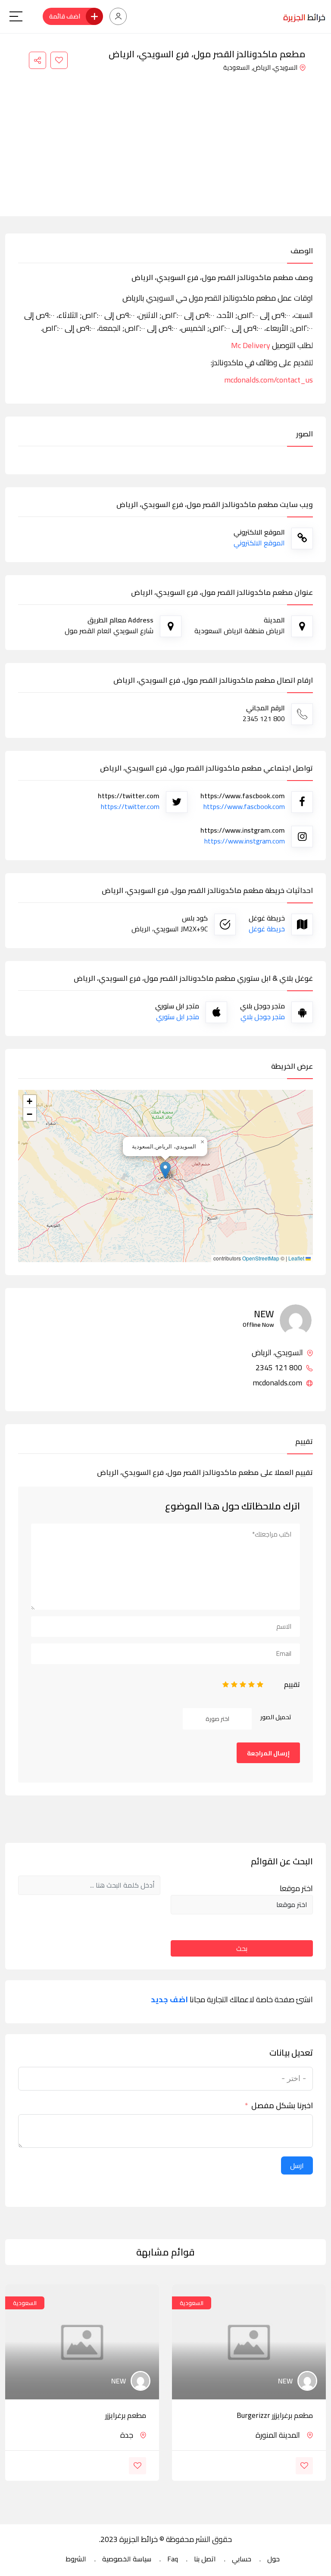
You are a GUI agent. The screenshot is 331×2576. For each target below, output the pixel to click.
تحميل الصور (276, 1717)
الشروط (76, 2559)
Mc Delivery (251, 345)
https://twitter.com (130, 806)
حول (273, 2559)
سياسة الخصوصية (127, 2559)
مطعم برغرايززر (126, 2415)
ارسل (297, 2165)
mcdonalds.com (278, 1383)
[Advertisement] (165, 139)
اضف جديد (169, 2000)
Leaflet (297, 1258)
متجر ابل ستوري (178, 1017)
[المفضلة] (59, 60)
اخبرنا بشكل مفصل (282, 2106)
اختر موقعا (296, 1888)
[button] (165, 1170)
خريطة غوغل (267, 929)
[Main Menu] (16, 16)
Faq (173, 2559)
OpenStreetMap (261, 1258)
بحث (242, 1948)
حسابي (242, 2559)
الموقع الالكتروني (259, 543)
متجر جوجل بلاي (263, 1017)
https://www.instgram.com (245, 841)
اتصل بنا (205, 2559)
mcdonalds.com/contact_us (269, 380)
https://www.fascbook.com (244, 806)
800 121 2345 (280, 1368)
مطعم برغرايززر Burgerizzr (275, 2415)
